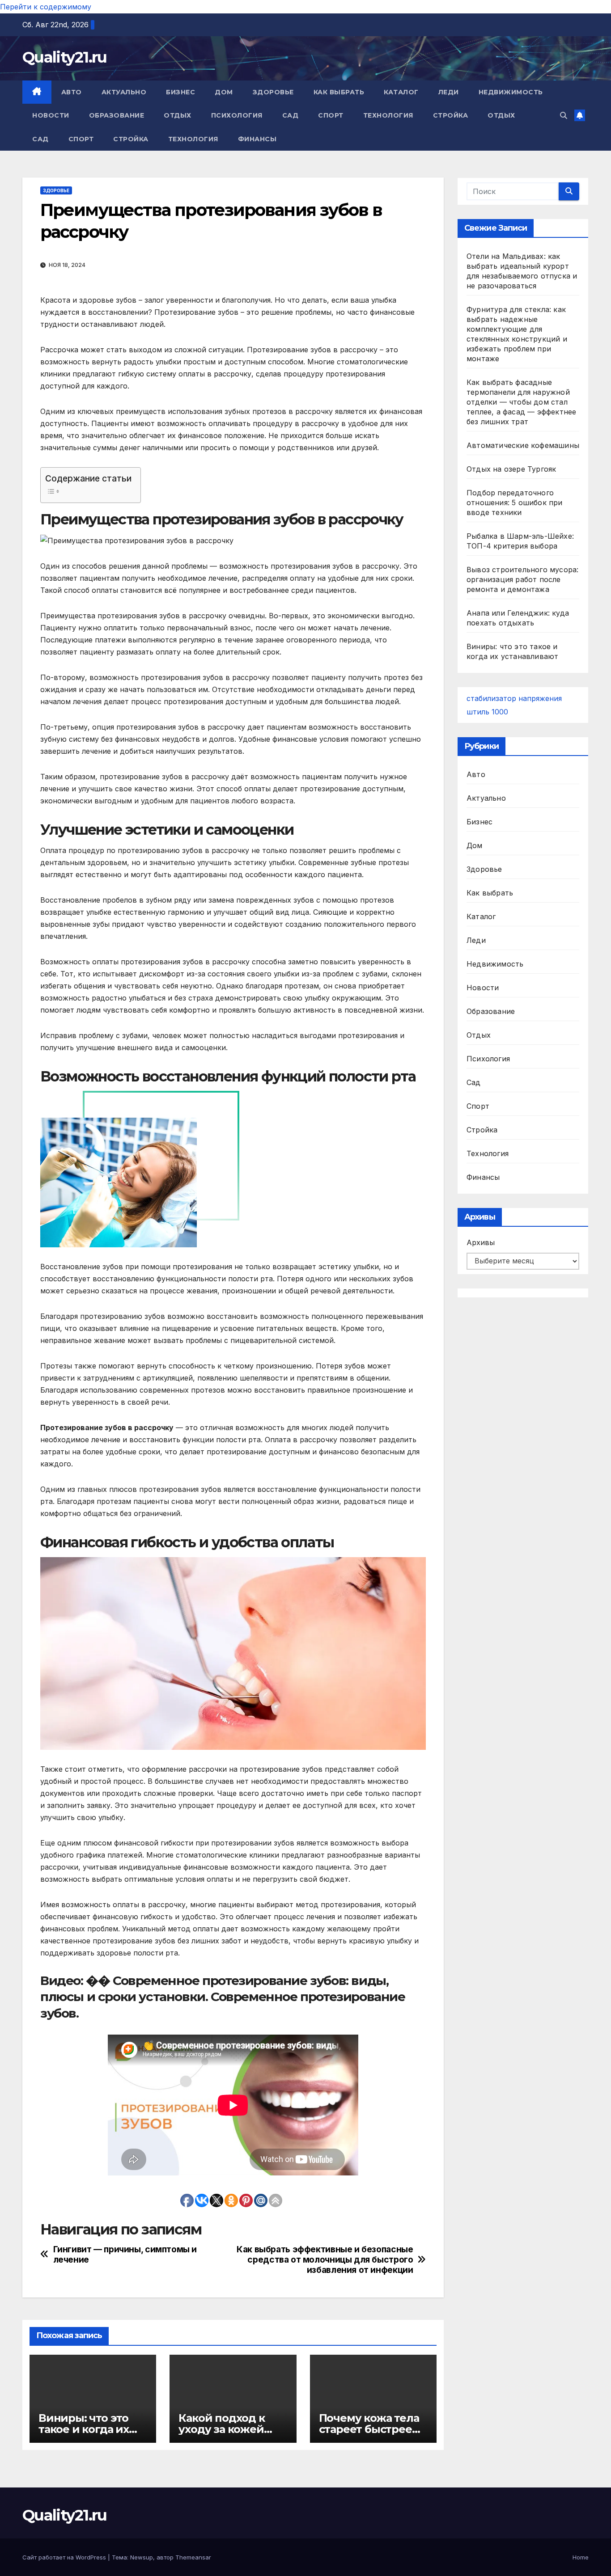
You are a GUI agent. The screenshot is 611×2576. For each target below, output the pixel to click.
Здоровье (273, 92)
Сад (291, 115)
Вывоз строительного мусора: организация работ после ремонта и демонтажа (522, 579)
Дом (224, 92)
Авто (72, 92)
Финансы (257, 139)
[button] (564, 115)
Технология (388, 115)
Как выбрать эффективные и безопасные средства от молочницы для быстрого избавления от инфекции (325, 2260)
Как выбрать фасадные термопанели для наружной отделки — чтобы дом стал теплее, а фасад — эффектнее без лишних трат (521, 402)
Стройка (451, 115)
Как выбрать (339, 92)
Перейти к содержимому (46, 7)
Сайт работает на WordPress (65, 2557)
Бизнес (180, 92)
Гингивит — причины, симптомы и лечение (125, 2255)
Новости (51, 115)
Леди (449, 92)
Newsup (142, 2557)
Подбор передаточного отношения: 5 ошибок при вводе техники (515, 503)
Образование (117, 115)
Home (581, 2557)
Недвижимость (511, 92)
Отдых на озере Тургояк (511, 469)
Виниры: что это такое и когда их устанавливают (84, 2429)
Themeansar (193, 2557)
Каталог (401, 92)
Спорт (331, 115)
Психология (237, 115)
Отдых (178, 115)
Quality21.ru (65, 57)
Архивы (481, 1242)
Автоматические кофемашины (523, 445)
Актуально (124, 92)
